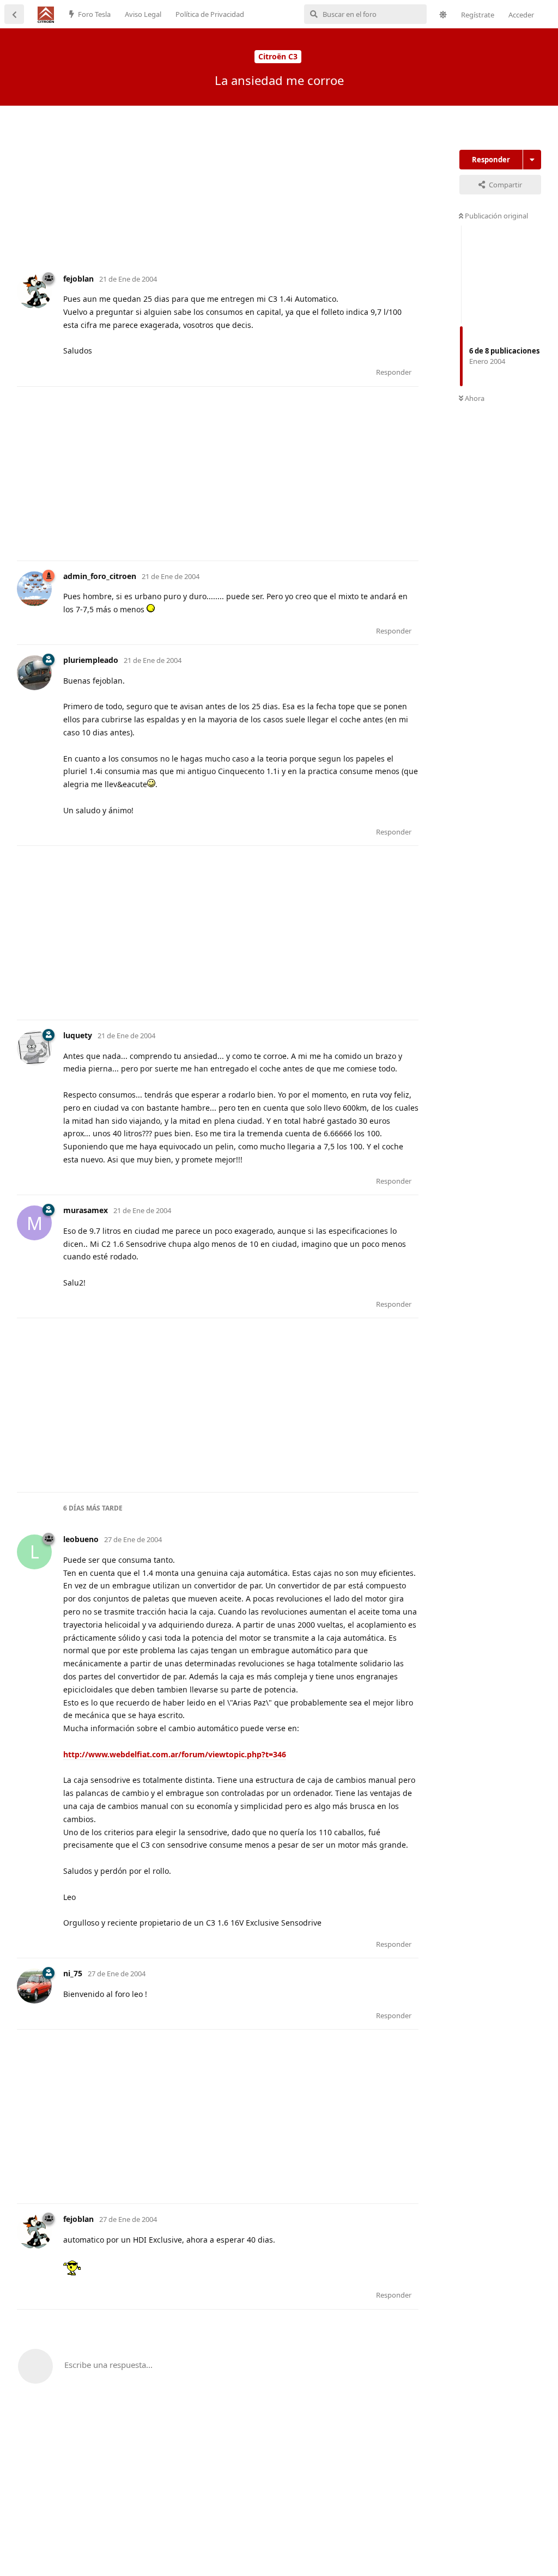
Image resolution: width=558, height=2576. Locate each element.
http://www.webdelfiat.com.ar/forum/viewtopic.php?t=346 (175, 1754)
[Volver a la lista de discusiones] (14, 14)
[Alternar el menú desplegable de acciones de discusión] (532, 160)
